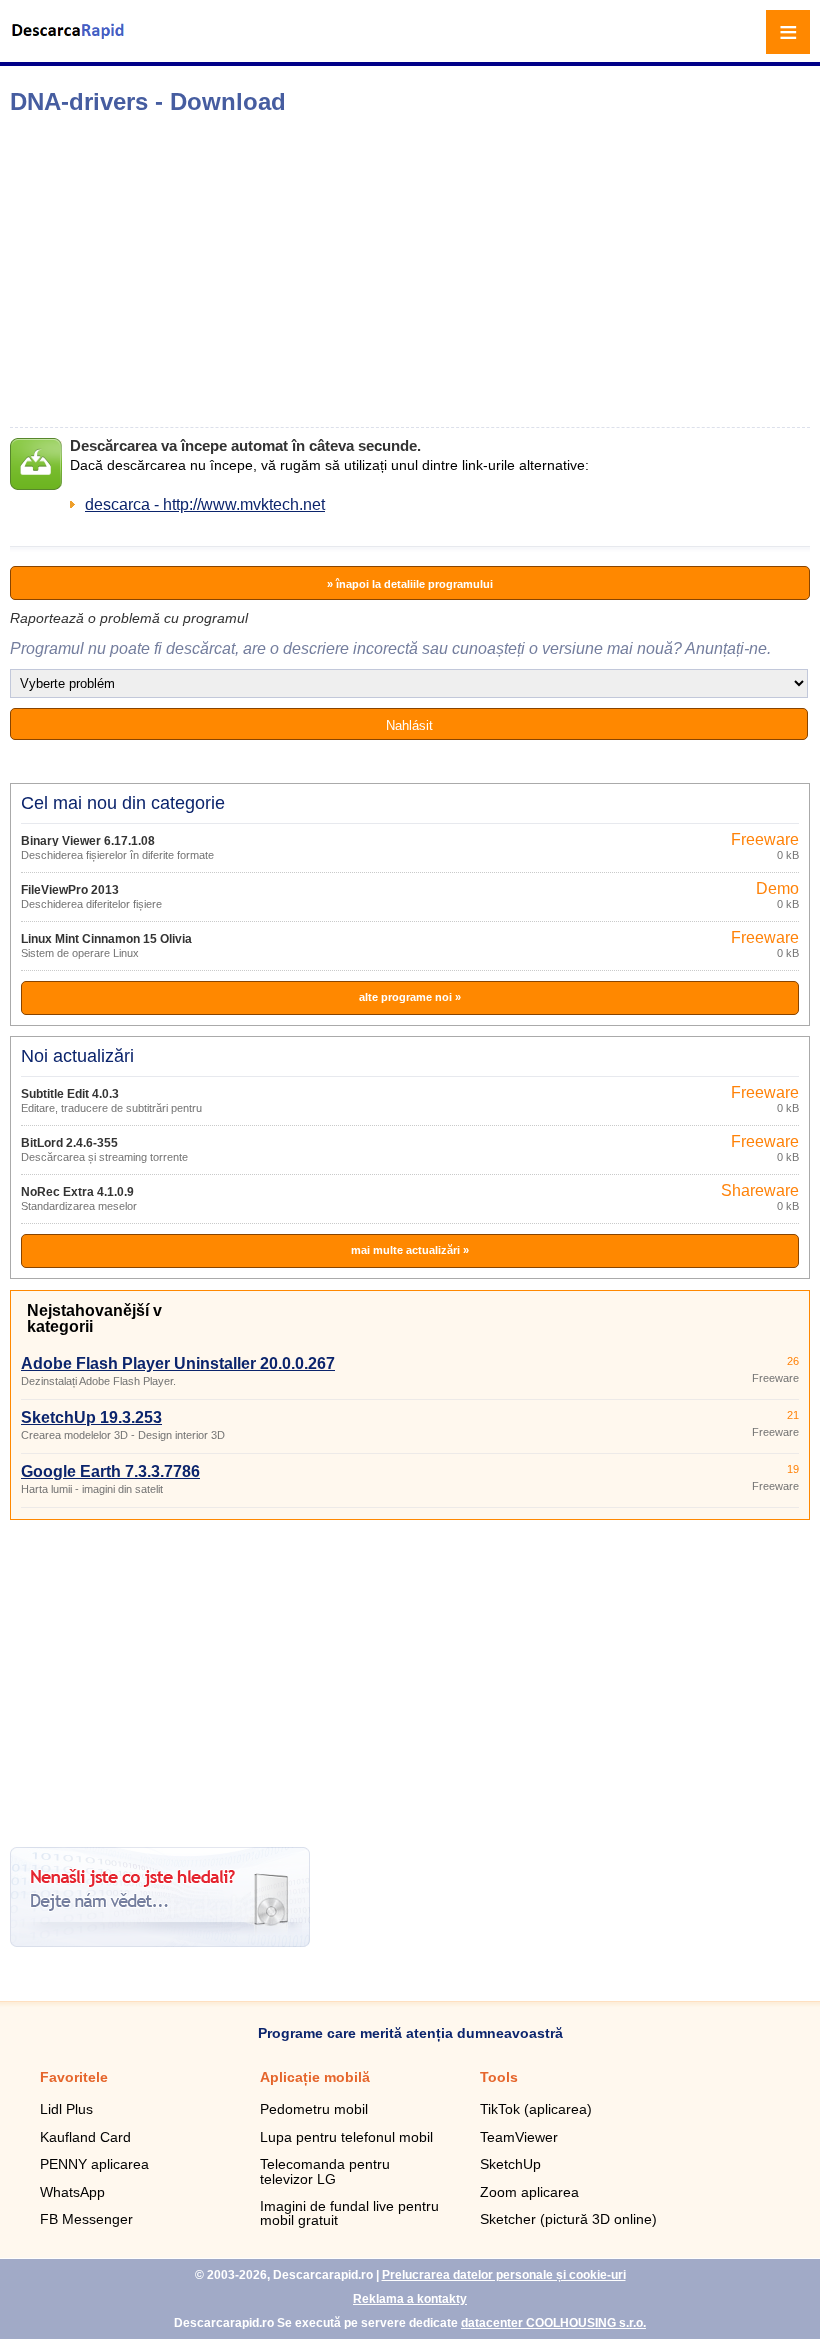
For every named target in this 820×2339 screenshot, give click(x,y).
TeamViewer (519, 2137)
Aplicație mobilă (315, 2077)
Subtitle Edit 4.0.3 (70, 1094)
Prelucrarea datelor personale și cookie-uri (504, 2275)
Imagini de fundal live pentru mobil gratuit (349, 2213)
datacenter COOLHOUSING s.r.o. (553, 2323)
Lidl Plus (66, 2109)
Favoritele (74, 2077)
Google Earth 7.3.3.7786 (110, 1471)
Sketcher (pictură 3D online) (568, 2219)
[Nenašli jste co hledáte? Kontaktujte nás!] (160, 1941)
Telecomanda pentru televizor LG (325, 2171)
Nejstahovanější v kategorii (94, 1318)
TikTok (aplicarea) (536, 2109)
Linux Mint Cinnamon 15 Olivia (106, 939)
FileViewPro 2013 (70, 890)
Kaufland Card (85, 2137)
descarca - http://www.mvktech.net (205, 504)
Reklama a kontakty (410, 2299)
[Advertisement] (315, 271)
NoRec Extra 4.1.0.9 (77, 1192)
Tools (499, 2077)
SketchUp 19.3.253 (91, 1417)
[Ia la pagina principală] (70, 43)
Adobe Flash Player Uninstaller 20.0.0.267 (178, 1363)
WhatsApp (72, 2192)
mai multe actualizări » (410, 1250)
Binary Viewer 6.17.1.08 (88, 841)
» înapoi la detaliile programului (410, 584)
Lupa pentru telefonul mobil (346, 2137)
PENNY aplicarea (94, 2164)
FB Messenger (86, 2219)
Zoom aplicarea (529, 2192)
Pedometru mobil (314, 2109)
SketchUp (510, 2164)
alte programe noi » (410, 997)
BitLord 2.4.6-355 (69, 1143)
